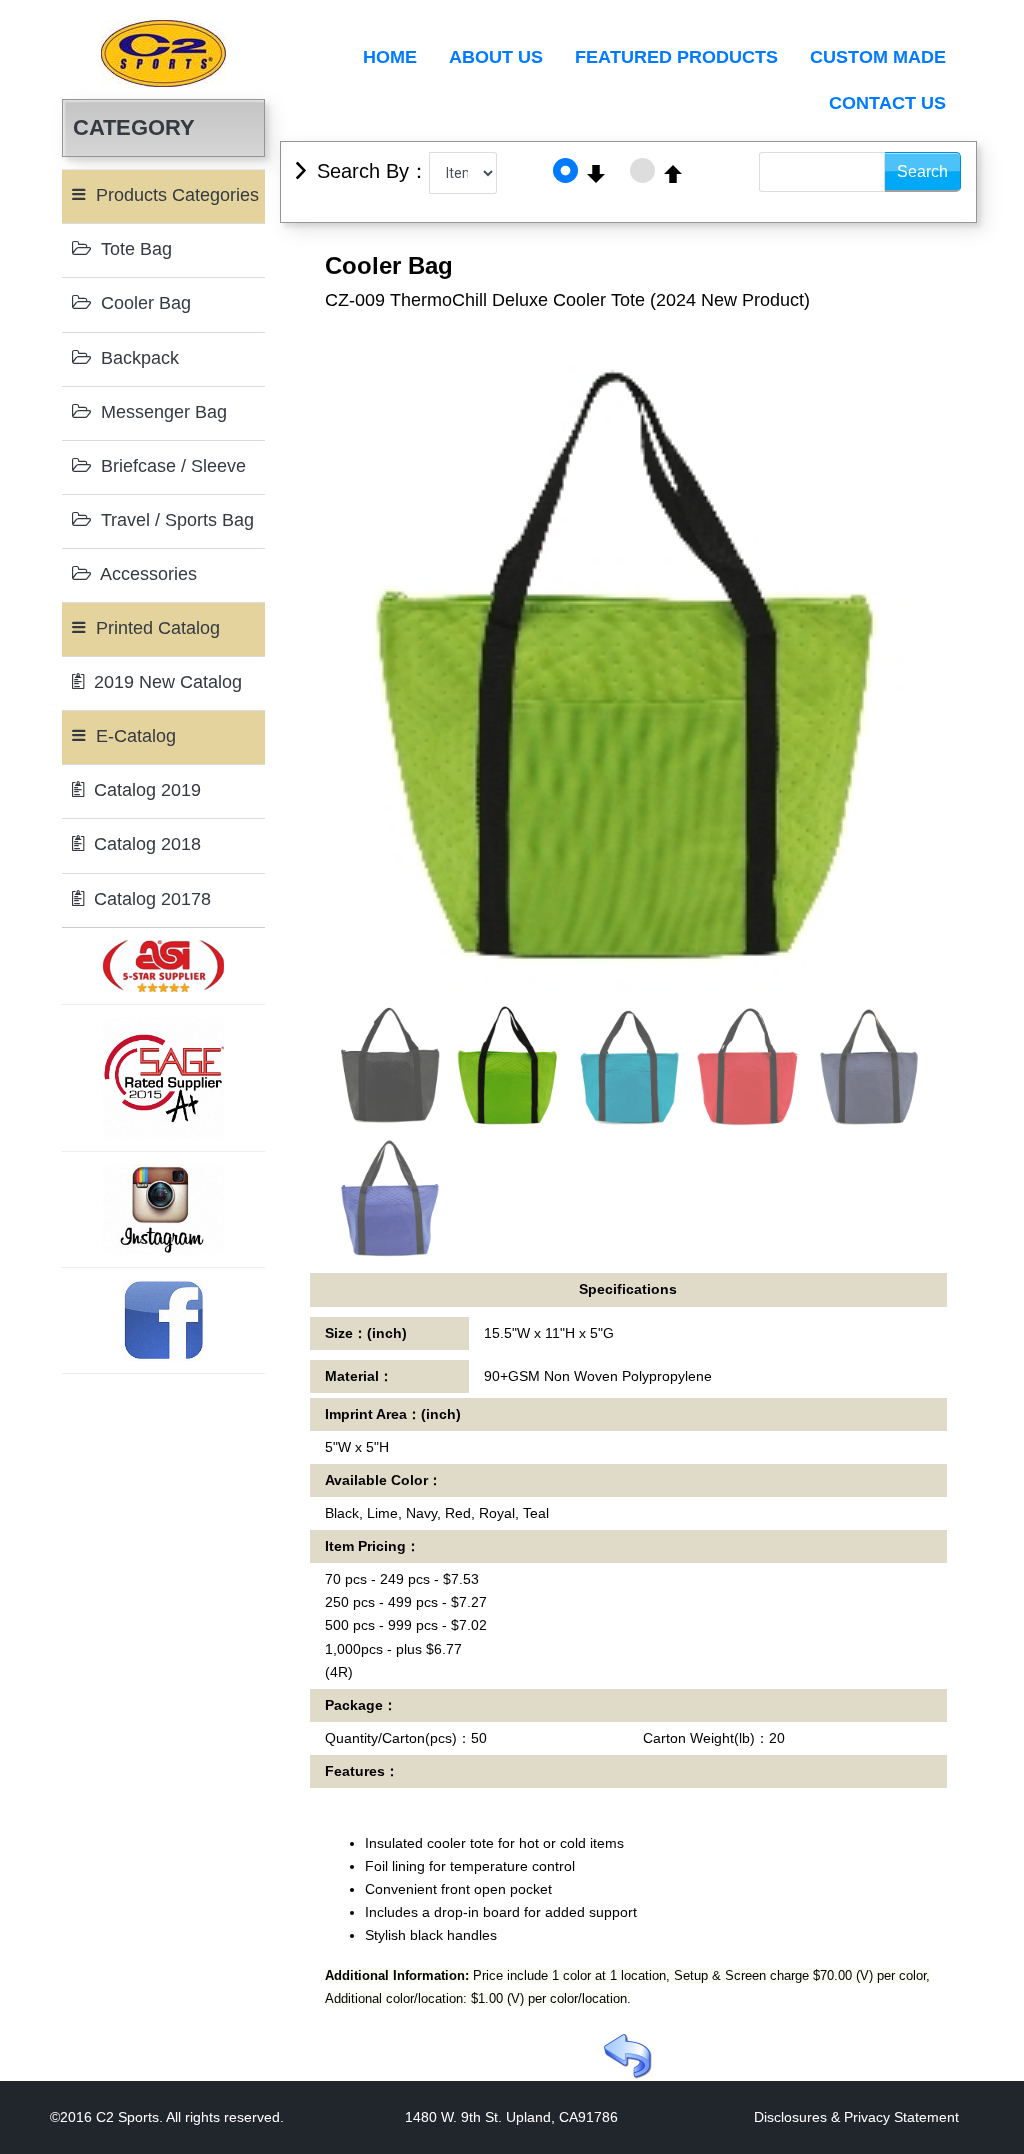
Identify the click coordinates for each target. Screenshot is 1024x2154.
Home (390, 57)
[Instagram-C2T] (164, 1208)
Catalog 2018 (145, 844)
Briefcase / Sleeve (171, 466)
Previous (304, 702)
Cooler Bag (143, 303)
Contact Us (887, 103)
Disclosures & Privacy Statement (856, 2117)
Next (953, 702)
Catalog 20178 (150, 899)
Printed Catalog (155, 628)
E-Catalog (133, 736)
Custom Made (878, 57)
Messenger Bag (161, 412)
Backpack (137, 358)
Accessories (146, 574)
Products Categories (175, 195)
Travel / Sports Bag (175, 520)
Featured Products (676, 57)
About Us (496, 57)
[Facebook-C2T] (163, 1319)
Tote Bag (134, 249)
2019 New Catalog (165, 682)
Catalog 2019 (145, 790)
